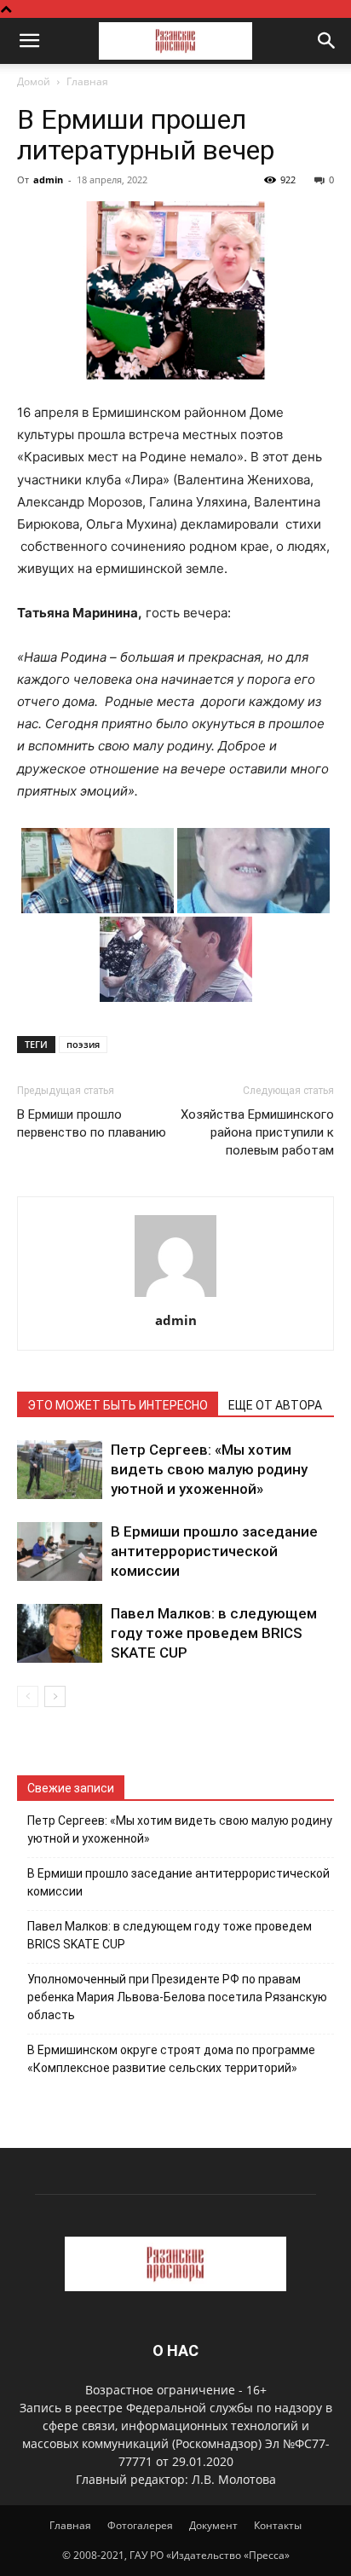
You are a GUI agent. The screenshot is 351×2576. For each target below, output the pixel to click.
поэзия (83, 1044)
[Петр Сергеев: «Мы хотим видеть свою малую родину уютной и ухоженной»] (60, 1470)
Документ (213, 2525)
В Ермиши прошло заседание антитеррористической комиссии (214, 1551)
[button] (29, 41)
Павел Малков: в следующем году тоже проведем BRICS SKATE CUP (214, 1633)
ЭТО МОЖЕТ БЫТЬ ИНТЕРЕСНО (118, 1405)
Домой (34, 81)
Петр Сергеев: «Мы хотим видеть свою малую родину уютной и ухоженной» (209, 1469)
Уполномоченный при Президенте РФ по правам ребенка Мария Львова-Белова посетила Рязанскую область (177, 1997)
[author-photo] (175, 1297)
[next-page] (55, 1696)
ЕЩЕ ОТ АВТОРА (275, 1405)
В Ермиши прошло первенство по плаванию (92, 1123)
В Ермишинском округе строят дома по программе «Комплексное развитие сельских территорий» (171, 2059)
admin (48, 179)
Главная (87, 81)
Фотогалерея (140, 2525)
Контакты (278, 2525)
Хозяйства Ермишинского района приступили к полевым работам (257, 1132)
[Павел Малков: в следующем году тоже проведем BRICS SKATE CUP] (60, 1633)
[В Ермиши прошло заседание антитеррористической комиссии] (60, 1551)
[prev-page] (28, 1696)
